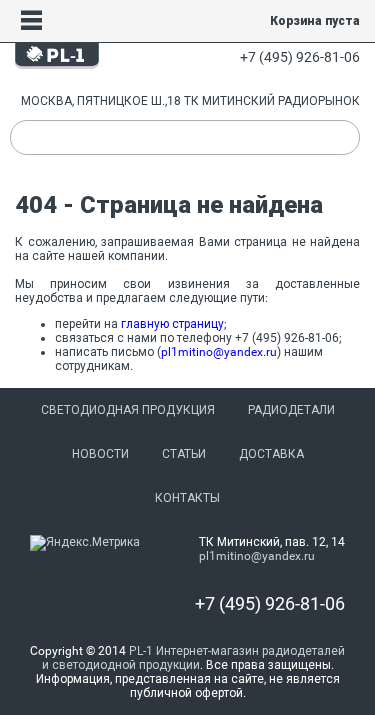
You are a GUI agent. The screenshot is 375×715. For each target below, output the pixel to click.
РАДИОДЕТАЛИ (291, 410)
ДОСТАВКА (271, 454)
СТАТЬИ (184, 454)
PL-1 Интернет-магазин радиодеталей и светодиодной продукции (194, 658)
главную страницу (172, 324)
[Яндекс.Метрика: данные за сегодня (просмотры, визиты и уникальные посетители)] (85, 543)
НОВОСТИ (100, 454)
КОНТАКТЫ (187, 498)
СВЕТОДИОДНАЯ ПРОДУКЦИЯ (128, 410)
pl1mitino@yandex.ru (219, 352)
